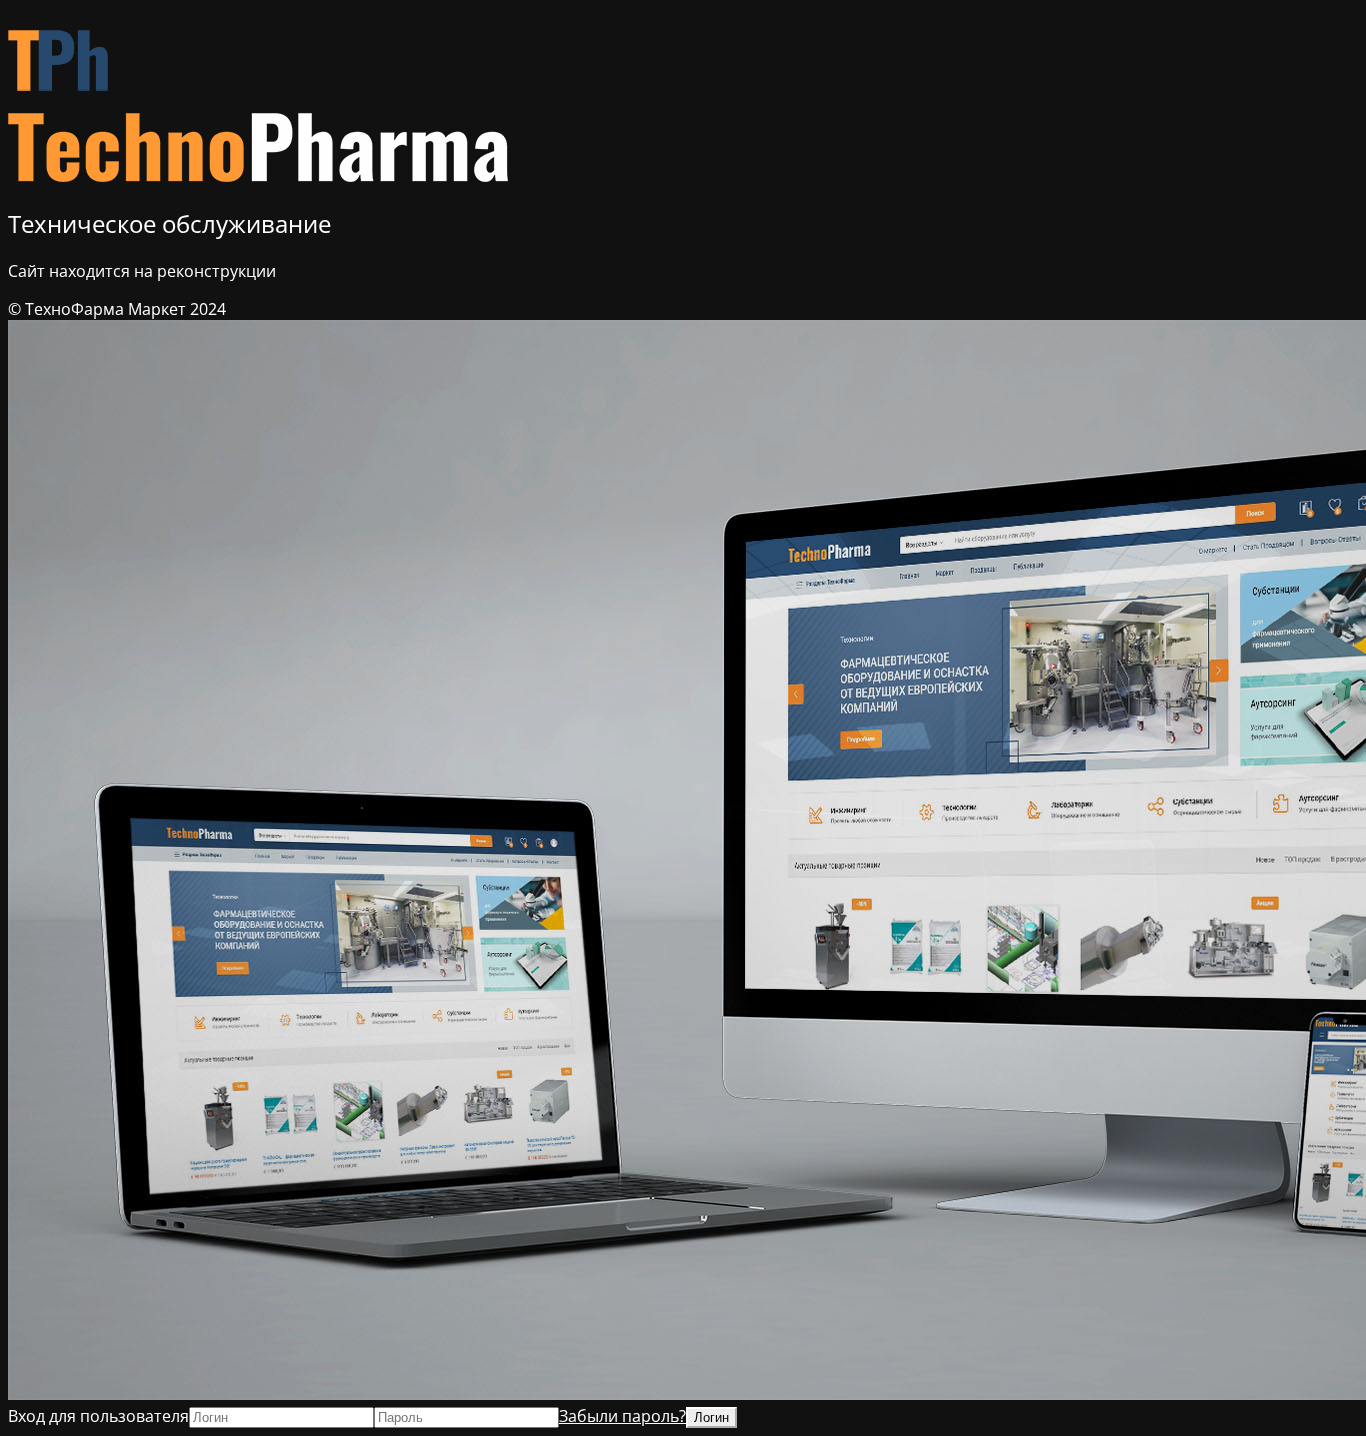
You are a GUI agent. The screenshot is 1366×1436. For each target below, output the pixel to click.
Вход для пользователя (98, 1416)
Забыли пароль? (622, 1416)
